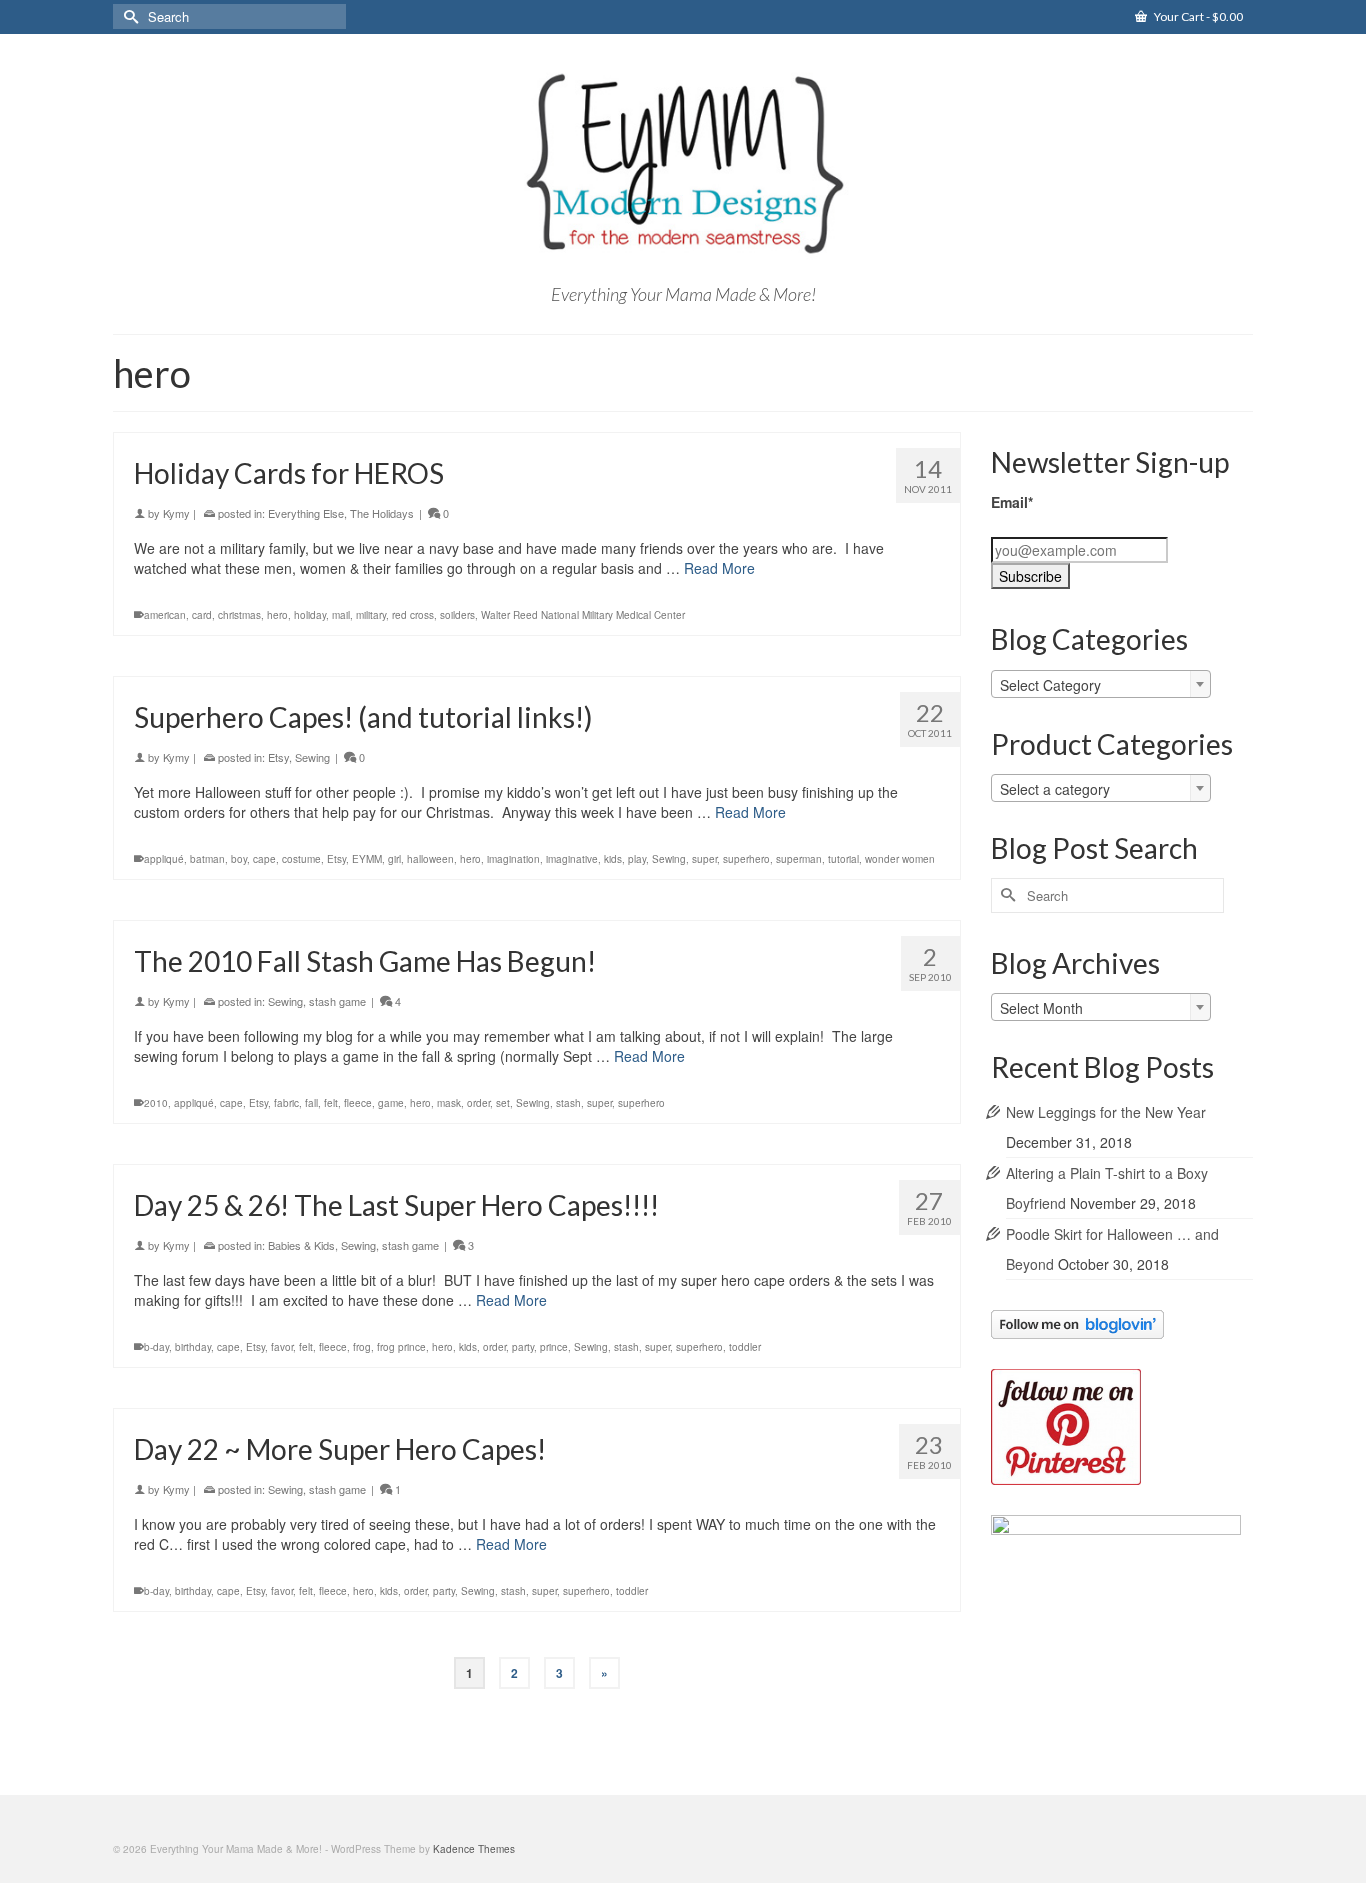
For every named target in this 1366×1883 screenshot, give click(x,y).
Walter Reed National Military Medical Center (583, 615)
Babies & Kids (301, 1245)
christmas (239, 615)
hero (277, 615)
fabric (286, 1103)
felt (331, 1103)
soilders (457, 615)
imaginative (572, 859)
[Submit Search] (128, 16)
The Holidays (382, 513)
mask (449, 1103)
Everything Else (306, 513)
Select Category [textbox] (1050, 685)
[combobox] (1101, 684)
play (637, 859)
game (391, 1103)
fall (311, 1103)
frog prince (401, 1347)
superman (799, 859)
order (478, 1103)
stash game (337, 1001)
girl (394, 859)
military (371, 615)
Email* (1012, 502)
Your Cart (1197, 16)
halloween (430, 859)
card (202, 615)
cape (264, 859)
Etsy (278, 757)
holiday (310, 615)
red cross (413, 615)
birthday (193, 1347)
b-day (156, 1347)
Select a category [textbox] (1055, 789)
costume (301, 859)
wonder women (900, 859)
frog (362, 1347)
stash (568, 1103)
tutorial (843, 859)
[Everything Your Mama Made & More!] (683, 164)
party (523, 1347)
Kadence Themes (474, 1849)
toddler (745, 1347)
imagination (513, 859)
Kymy (176, 513)
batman (207, 859)
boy (239, 859)
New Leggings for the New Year (1106, 1112)
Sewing (312, 757)
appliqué (164, 859)
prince (554, 1347)
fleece (358, 1103)
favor (282, 1347)
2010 (156, 1103)
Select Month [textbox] (1041, 1008)
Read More (719, 568)
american (165, 615)
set (503, 1103)
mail (341, 615)
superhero (746, 859)
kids (613, 859)
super (704, 859)
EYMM (367, 859)
